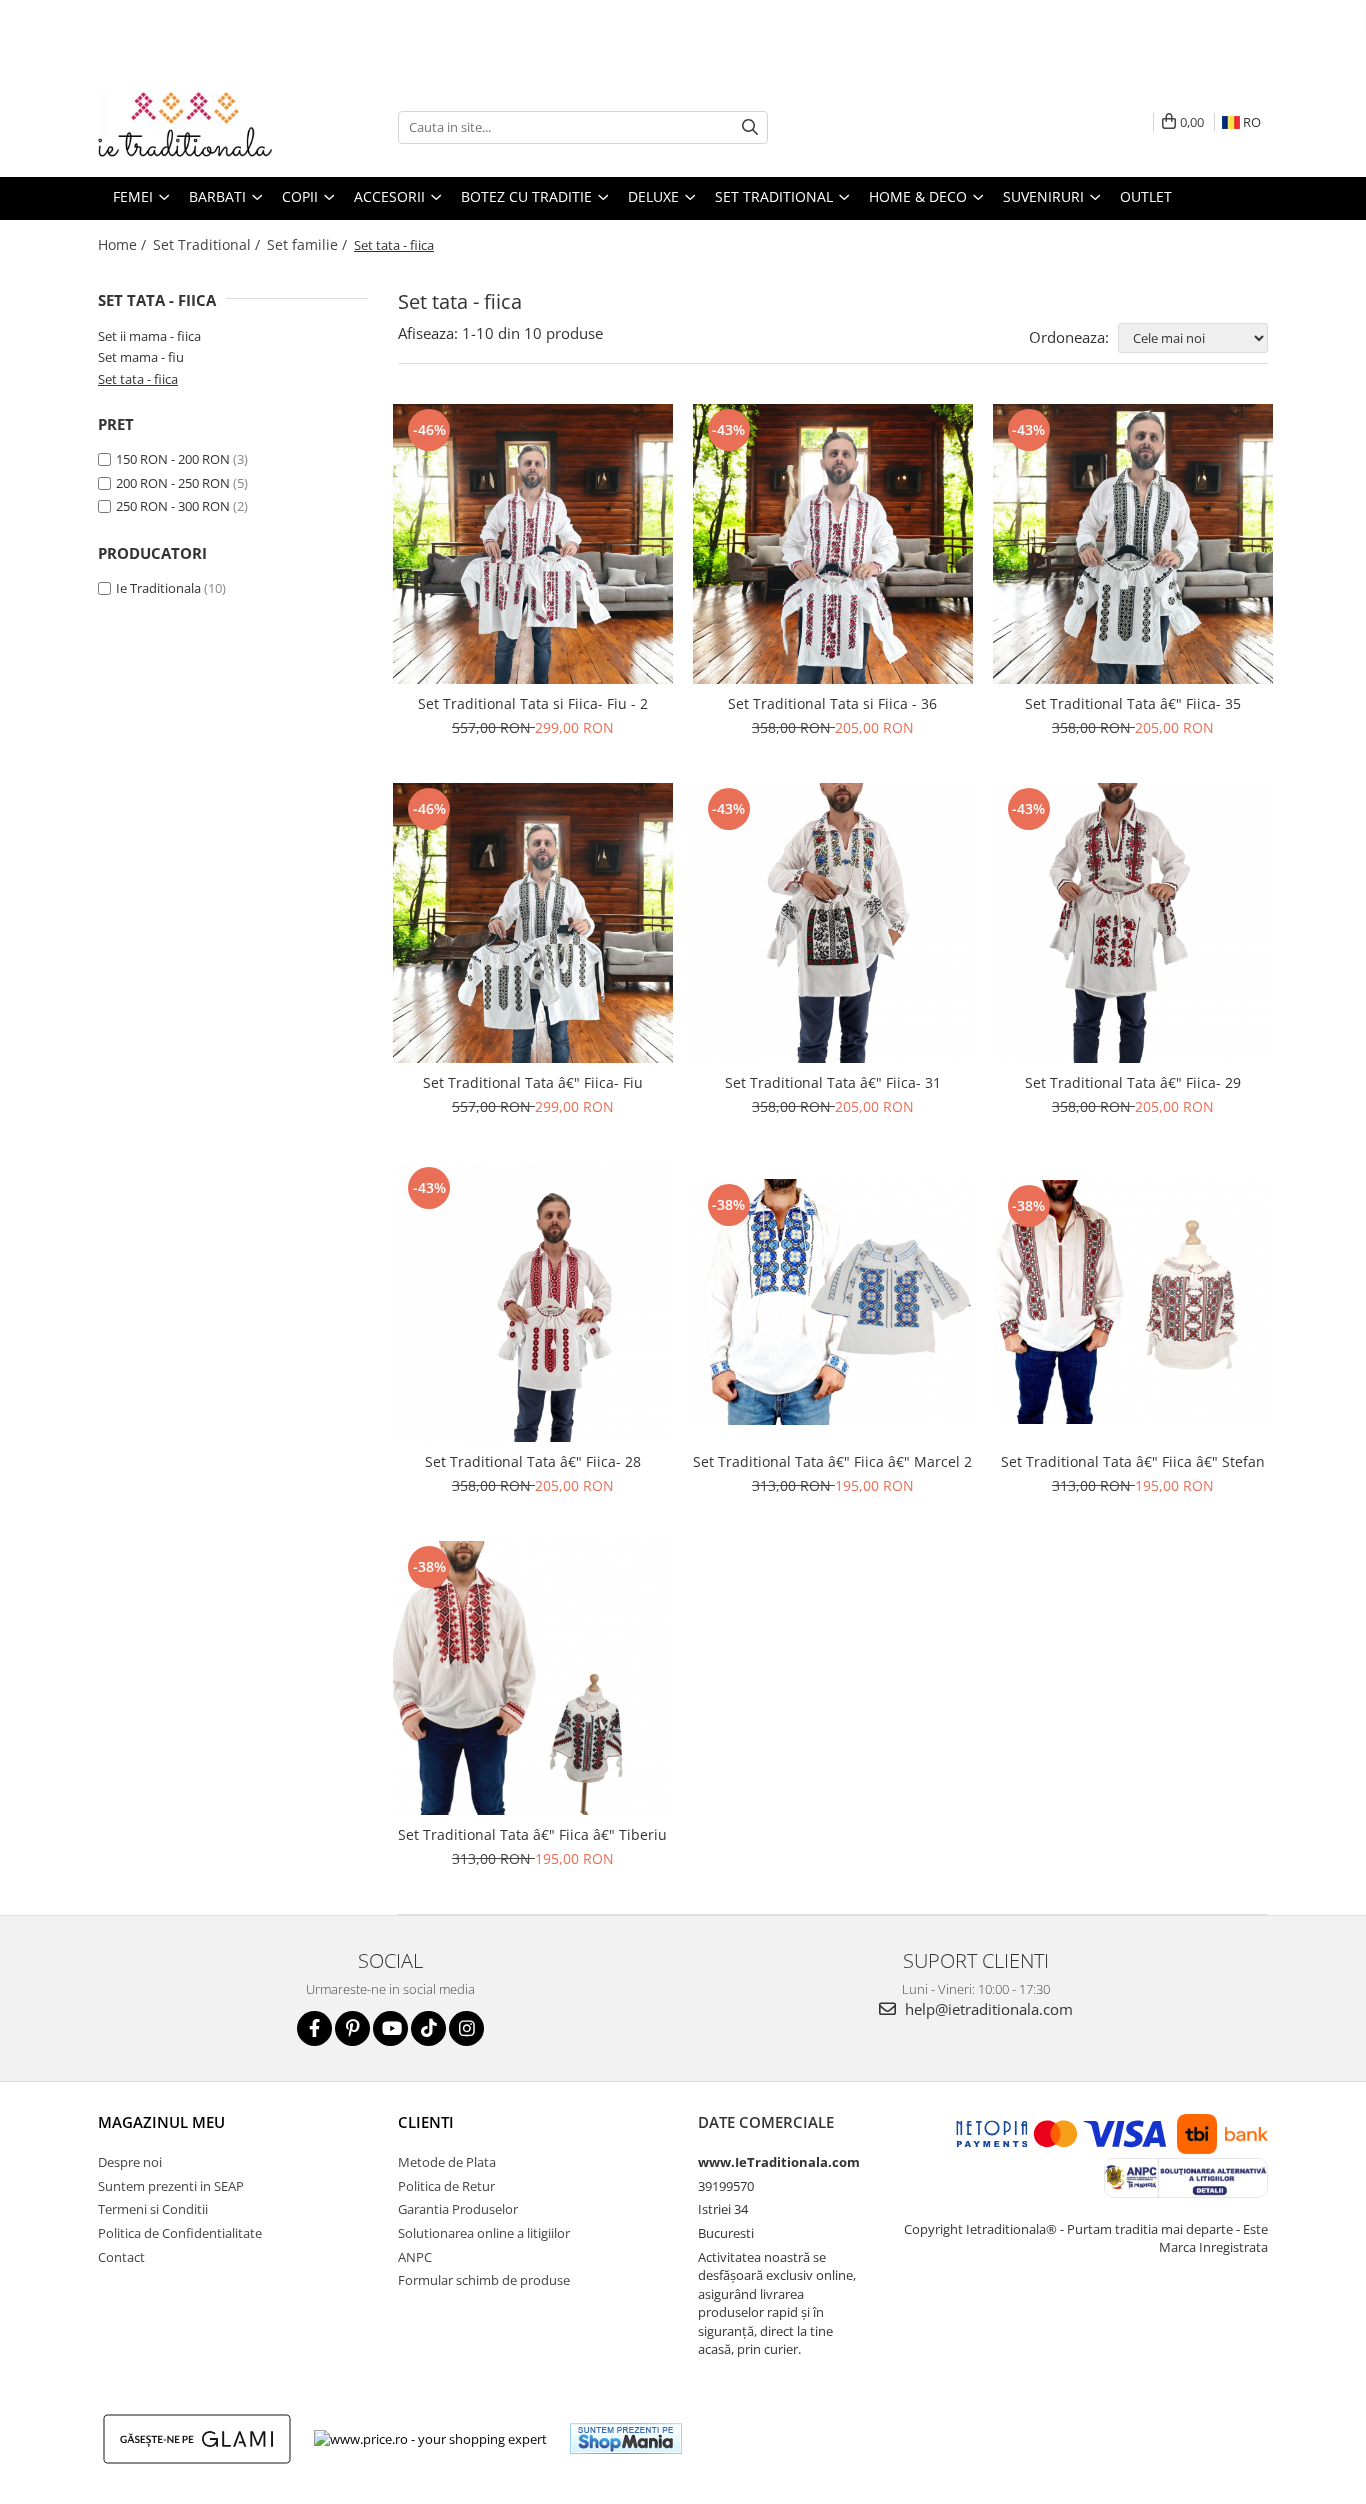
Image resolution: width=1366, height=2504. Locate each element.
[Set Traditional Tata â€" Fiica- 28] (533, 1302)
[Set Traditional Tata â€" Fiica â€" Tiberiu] (533, 1678)
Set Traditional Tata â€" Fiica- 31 (833, 1082)
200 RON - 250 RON (173, 483)
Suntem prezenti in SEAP (171, 2186)
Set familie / (309, 244)
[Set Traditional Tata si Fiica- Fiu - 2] (533, 544)
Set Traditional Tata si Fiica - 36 (832, 703)
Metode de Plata (447, 2162)
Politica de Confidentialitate (180, 2233)
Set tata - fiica (138, 379)
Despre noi (130, 2162)
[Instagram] (466, 2028)
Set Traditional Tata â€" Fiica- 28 (533, 1461)
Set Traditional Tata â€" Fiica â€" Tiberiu (532, 1834)
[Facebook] (314, 2028)
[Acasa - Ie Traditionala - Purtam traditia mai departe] (198, 127)
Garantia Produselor (458, 2209)
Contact (121, 2257)
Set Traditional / (208, 244)
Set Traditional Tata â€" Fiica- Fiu (533, 1082)
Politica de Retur (446, 2186)
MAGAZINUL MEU (161, 2122)
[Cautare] (750, 127)
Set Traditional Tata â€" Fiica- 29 (1133, 1082)
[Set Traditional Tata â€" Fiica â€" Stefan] (1133, 1302)
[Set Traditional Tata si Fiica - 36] (833, 544)
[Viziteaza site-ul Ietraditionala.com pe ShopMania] (626, 2438)
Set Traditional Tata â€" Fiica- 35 (1133, 703)
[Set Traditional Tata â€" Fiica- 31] (833, 923)
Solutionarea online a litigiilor (484, 2233)
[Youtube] (390, 2028)
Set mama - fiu (141, 357)
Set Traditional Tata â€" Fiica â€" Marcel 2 (832, 1461)
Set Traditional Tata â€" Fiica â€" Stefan (1133, 1461)
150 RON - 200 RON (173, 459)
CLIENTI (426, 2122)
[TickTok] (428, 2028)
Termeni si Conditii (153, 2209)
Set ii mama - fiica (149, 336)
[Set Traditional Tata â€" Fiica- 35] (1133, 544)
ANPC (415, 2257)
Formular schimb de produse (484, 2280)
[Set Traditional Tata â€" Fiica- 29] (1133, 923)
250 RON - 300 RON (173, 506)
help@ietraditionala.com (987, 2009)
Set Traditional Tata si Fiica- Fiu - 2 (533, 703)
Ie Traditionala (158, 588)
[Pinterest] (352, 2028)
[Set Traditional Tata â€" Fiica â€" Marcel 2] (833, 1302)
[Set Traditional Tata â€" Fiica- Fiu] (533, 923)
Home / (124, 244)
